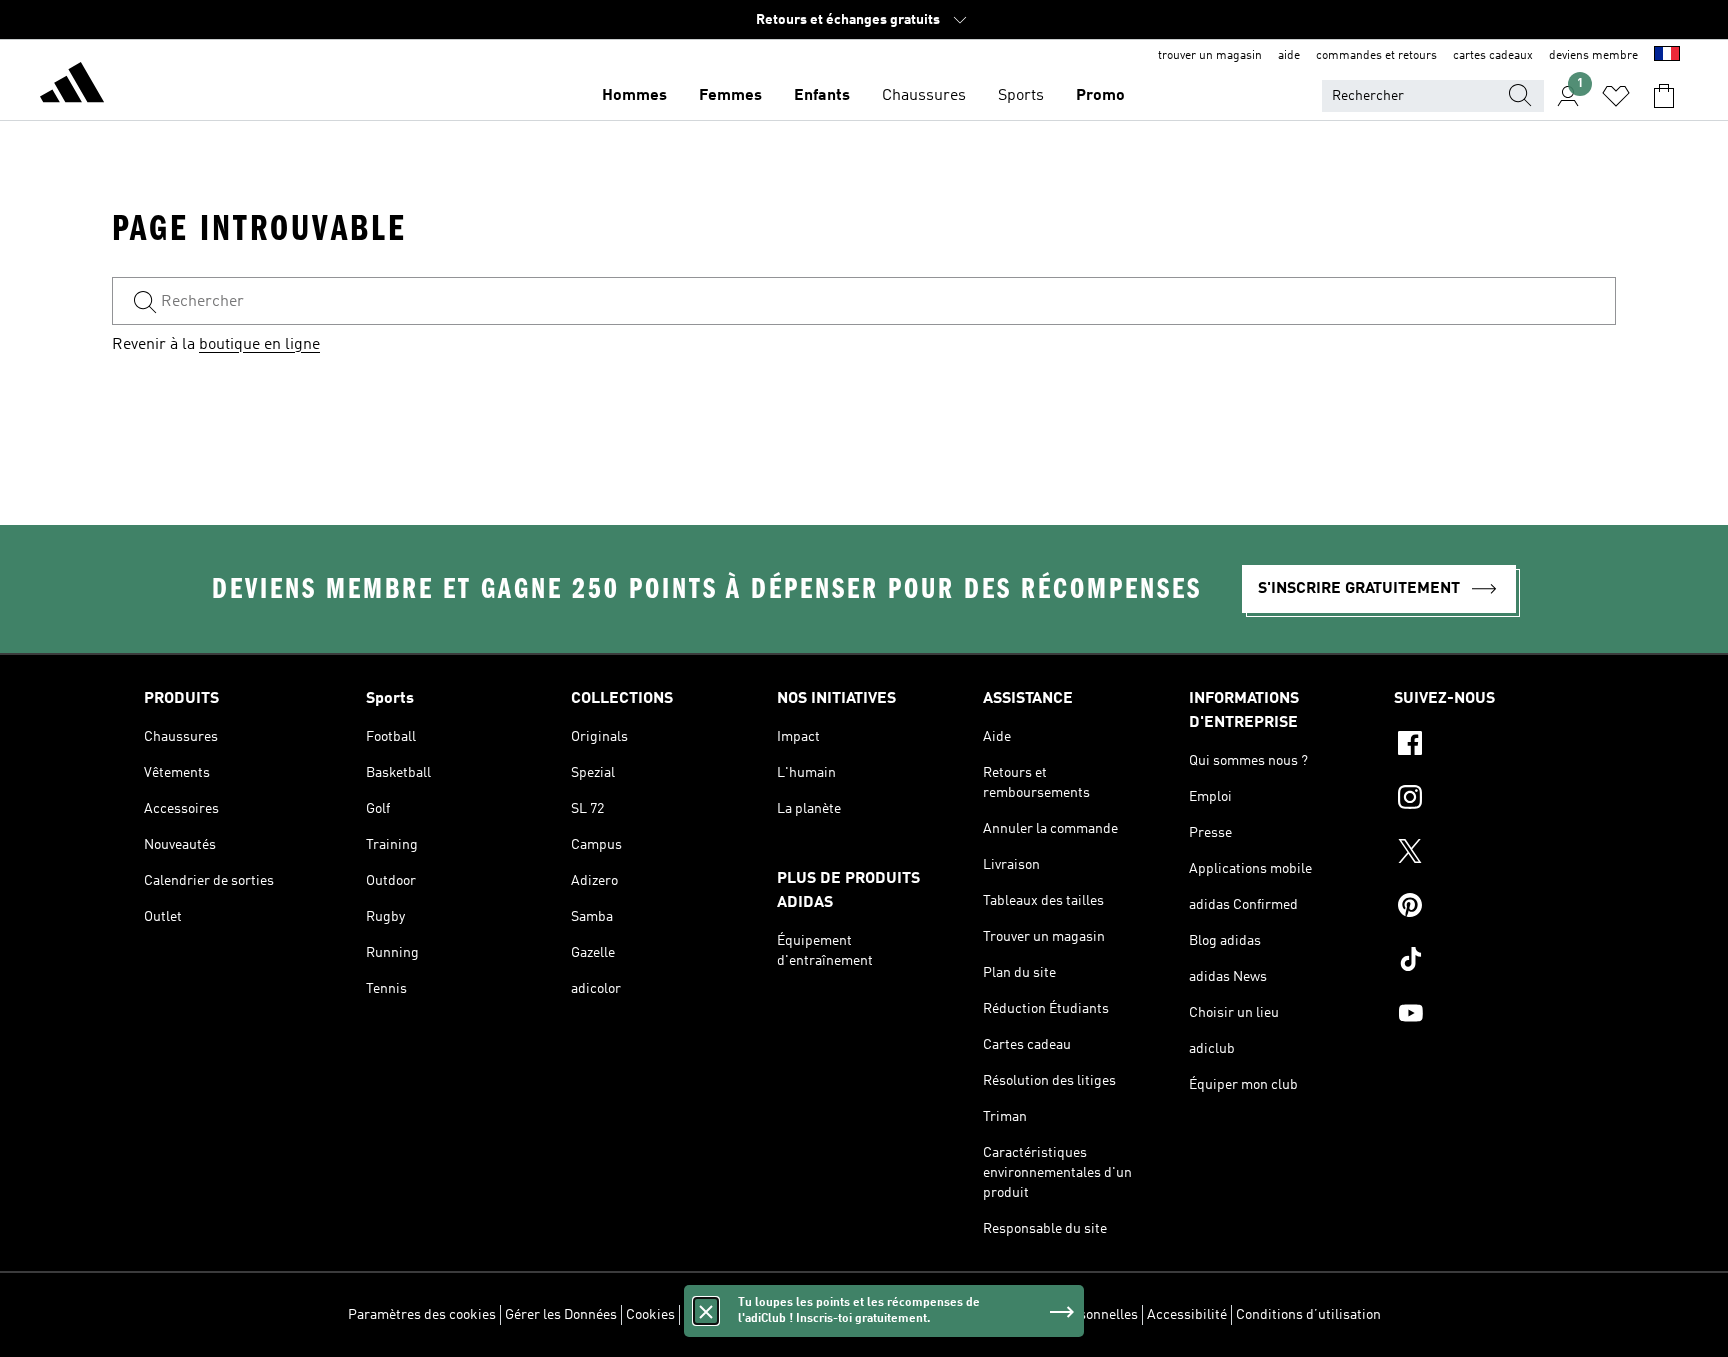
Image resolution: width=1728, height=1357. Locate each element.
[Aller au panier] (1664, 96)
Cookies (650, 1315)
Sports (1021, 96)
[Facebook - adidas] (1489, 746)
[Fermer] (706, 1311)
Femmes (730, 96)
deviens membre (1593, 56)
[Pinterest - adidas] (1489, 908)
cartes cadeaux (1493, 56)
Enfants (822, 96)
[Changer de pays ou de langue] (1667, 56)
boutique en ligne (259, 345)
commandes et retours (1376, 56)
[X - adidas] (1489, 854)
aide (1289, 56)
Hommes (634, 96)
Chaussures (924, 96)
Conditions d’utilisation (1308, 1315)
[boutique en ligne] (72, 86)
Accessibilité (1187, 1315)
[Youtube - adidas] (1489, 1016)
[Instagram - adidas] (1489, 800)
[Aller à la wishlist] (1616, 96)
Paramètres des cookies (422, 1315)
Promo (1100, 96)
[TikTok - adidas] (1489, 962)
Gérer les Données (561, 1315)
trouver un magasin (1210, 56)
